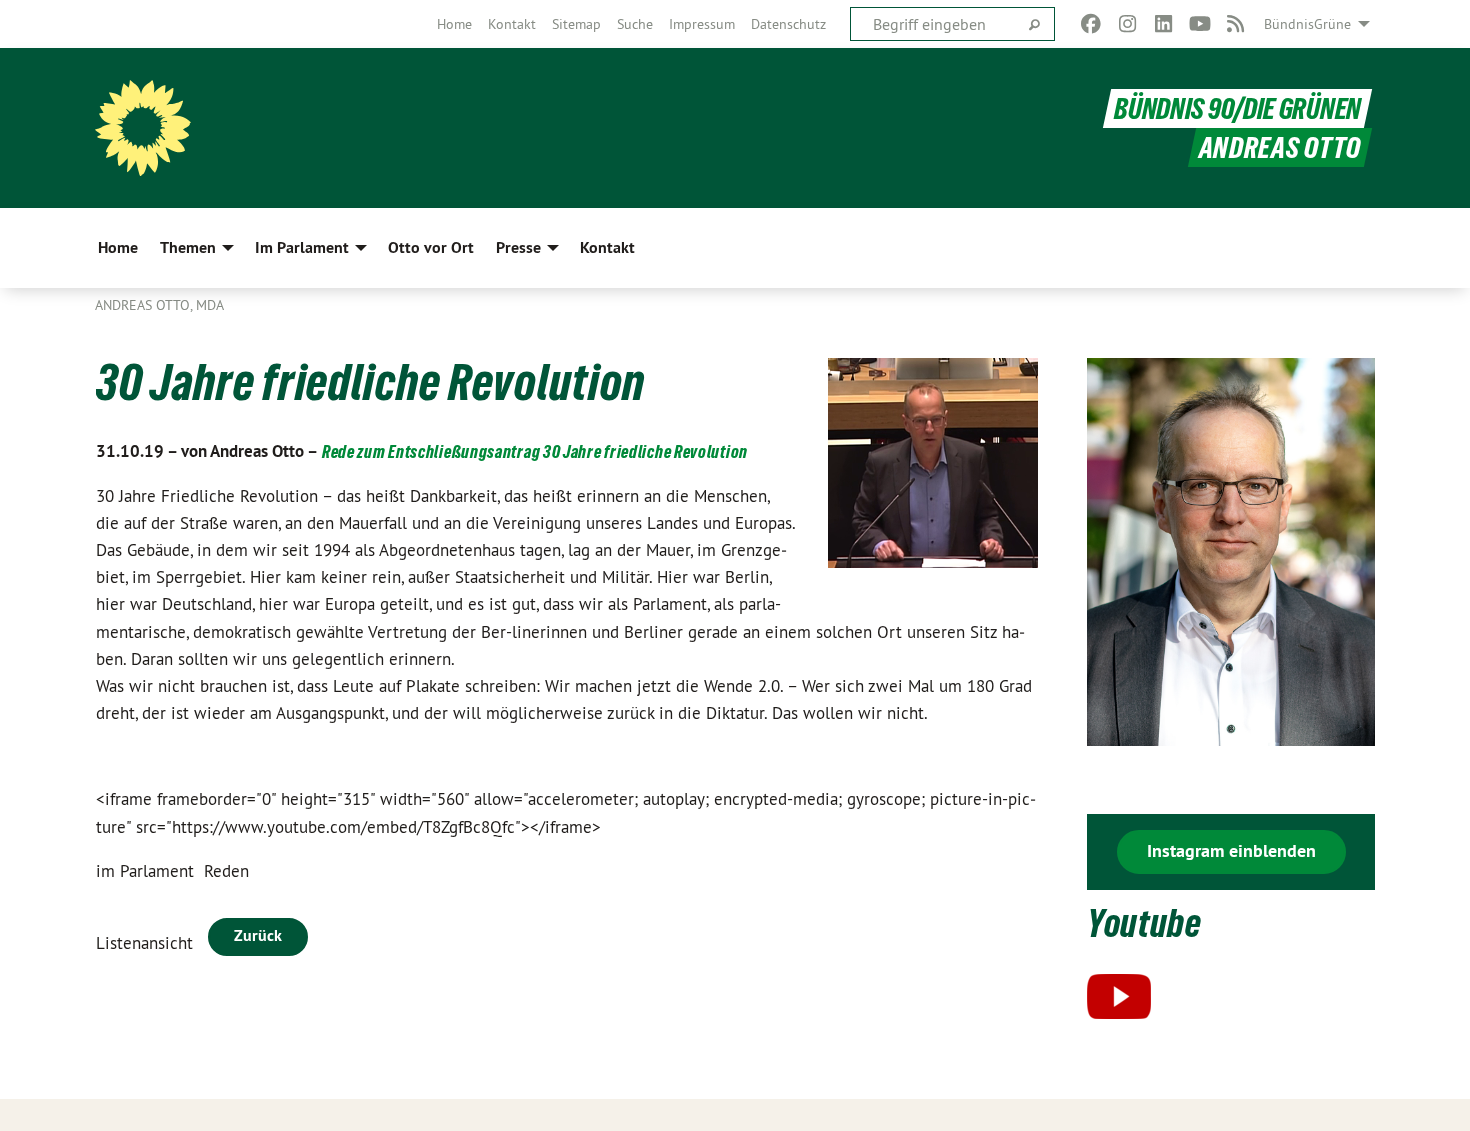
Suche (635, 24)
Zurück (258, 935)
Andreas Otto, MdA (159, 305)
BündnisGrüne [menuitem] (1307, 24)
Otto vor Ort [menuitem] (431, 247)
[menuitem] (454, 24)
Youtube (1144, 923)
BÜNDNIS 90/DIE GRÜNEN (1237, 108)
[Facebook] (1091, 24)
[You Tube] (1199, 24)
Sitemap (576, 24)
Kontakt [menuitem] (607, 247)
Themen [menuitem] (188, 247)
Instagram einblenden (1231, 850)
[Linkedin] (1163, 24)
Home (454, 24)
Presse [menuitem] (518, 247)
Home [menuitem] (118, 247)
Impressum (702, 24)
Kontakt (512, 24)
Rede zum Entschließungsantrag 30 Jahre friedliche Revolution (535, 451)
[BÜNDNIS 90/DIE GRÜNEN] (143, 128)
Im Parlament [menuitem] (302, 247)
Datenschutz (788, 24)
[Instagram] (1127, 24)
